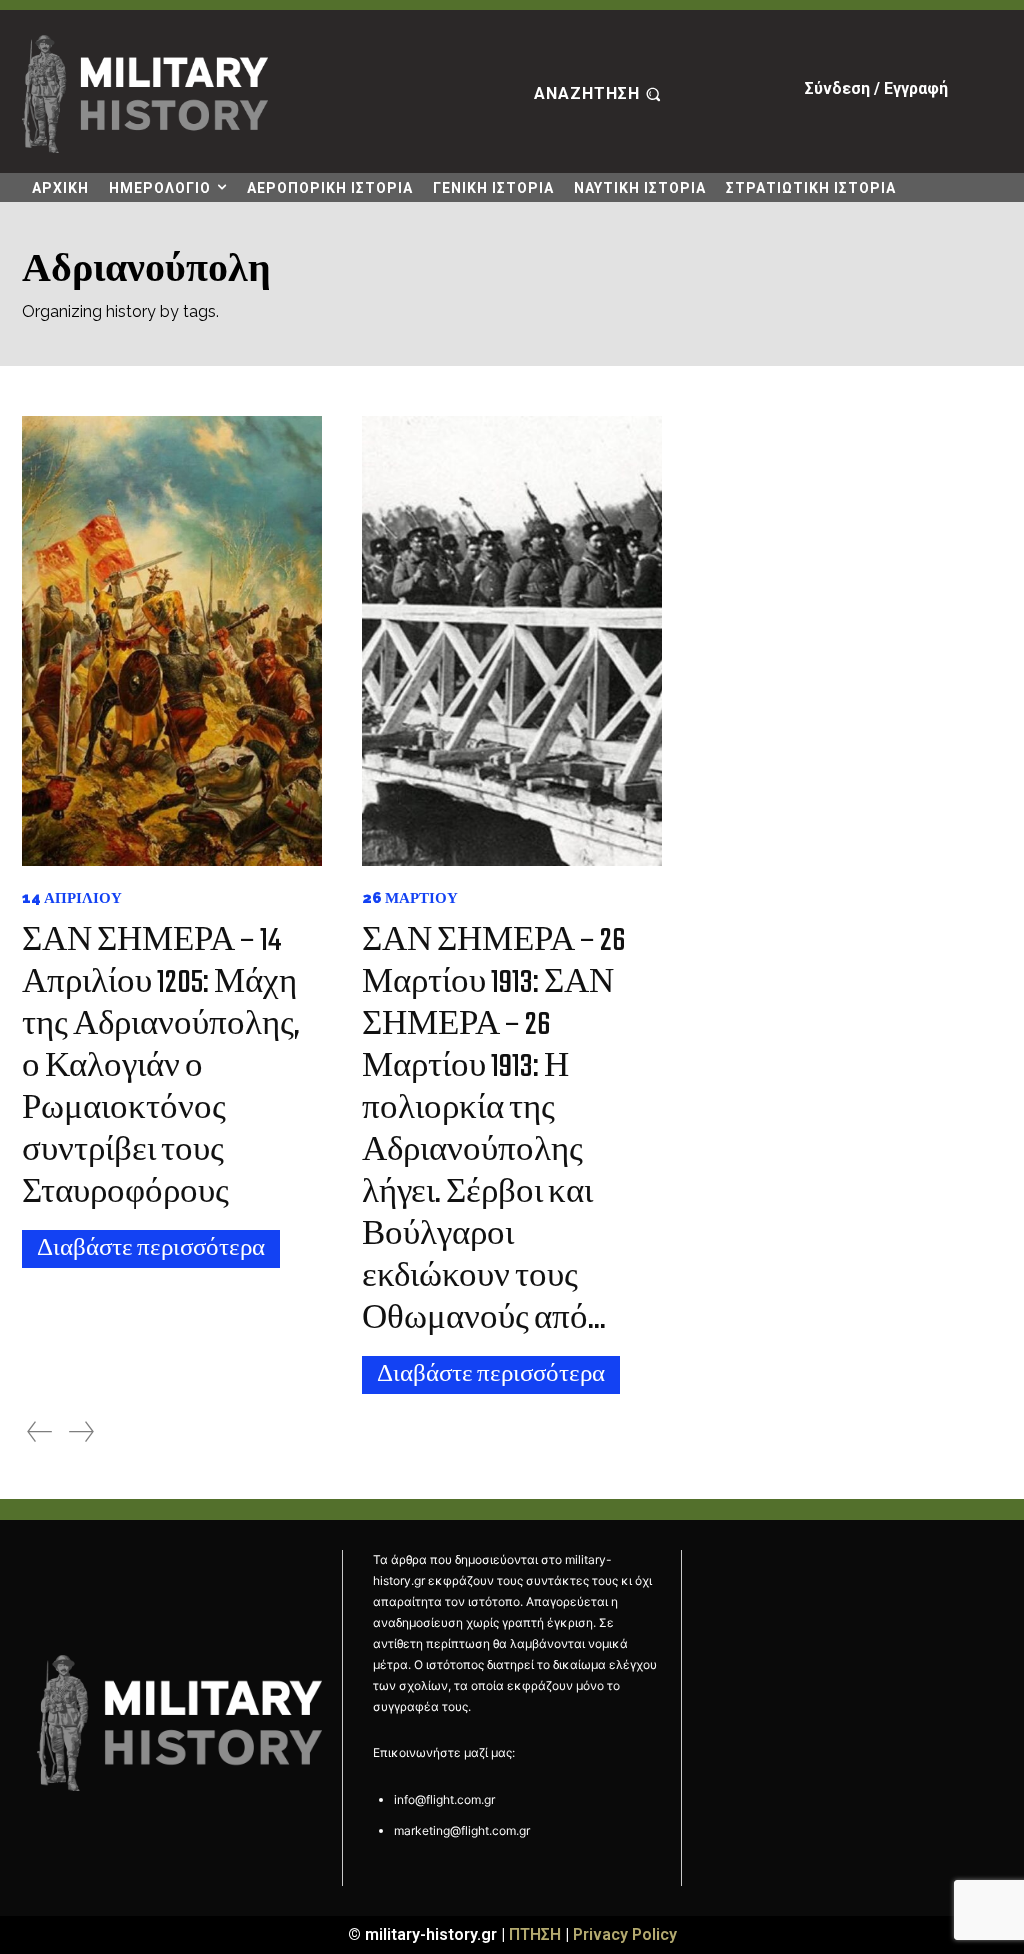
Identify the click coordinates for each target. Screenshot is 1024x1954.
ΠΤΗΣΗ (535, 1934)
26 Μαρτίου (410, 898)
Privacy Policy (625, 1934)
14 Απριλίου (72, 898)
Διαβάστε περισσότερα (151, 1249)
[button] (600, 94)
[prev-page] (39, 1431)
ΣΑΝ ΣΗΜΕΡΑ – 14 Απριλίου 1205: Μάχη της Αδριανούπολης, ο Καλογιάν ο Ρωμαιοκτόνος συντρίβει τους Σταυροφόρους (161, 1067)
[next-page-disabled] (81, 1431)
